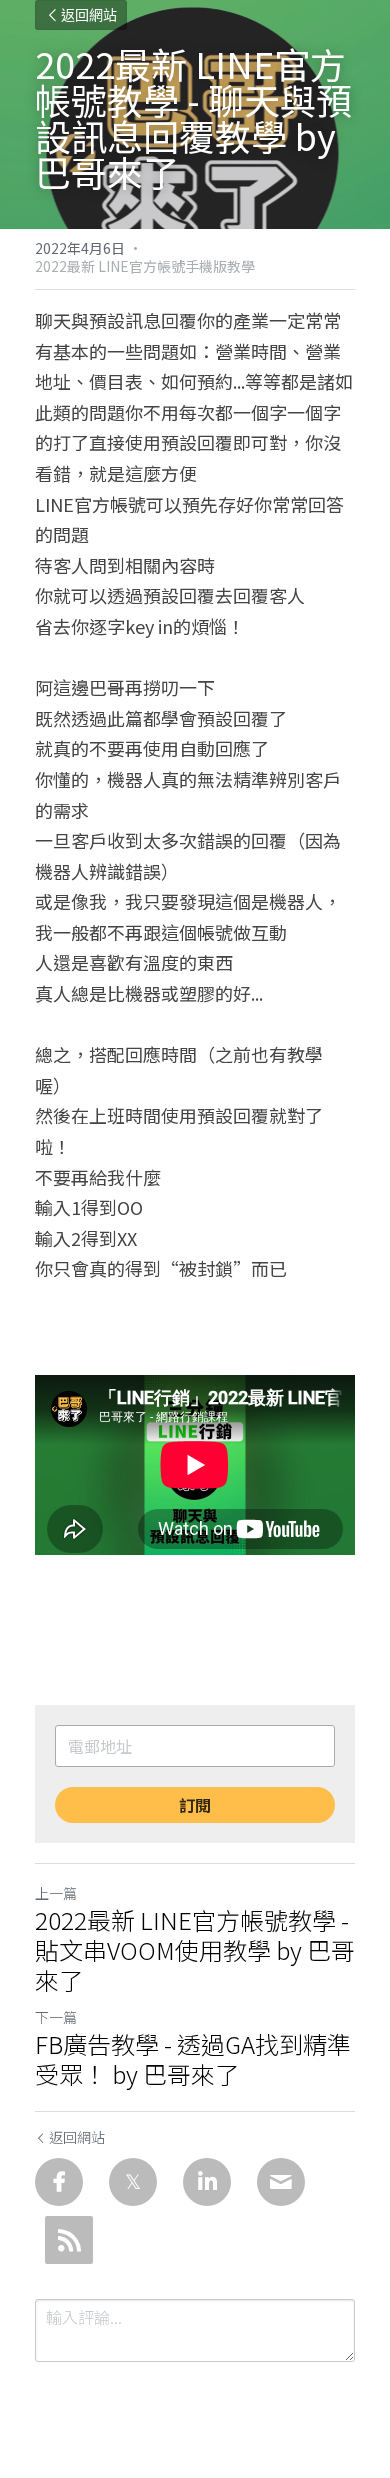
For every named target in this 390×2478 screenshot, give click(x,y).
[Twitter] (133, 2182)
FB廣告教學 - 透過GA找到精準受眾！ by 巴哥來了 (193, 2059)
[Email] (281, 2182)
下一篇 (56, 2017)
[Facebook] (59, 2182)
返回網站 (89, 15)
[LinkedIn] (207, 2182)
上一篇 (56, 1893)
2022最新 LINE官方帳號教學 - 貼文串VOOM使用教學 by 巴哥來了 (195, 1950)
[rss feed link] (69, 2240)
